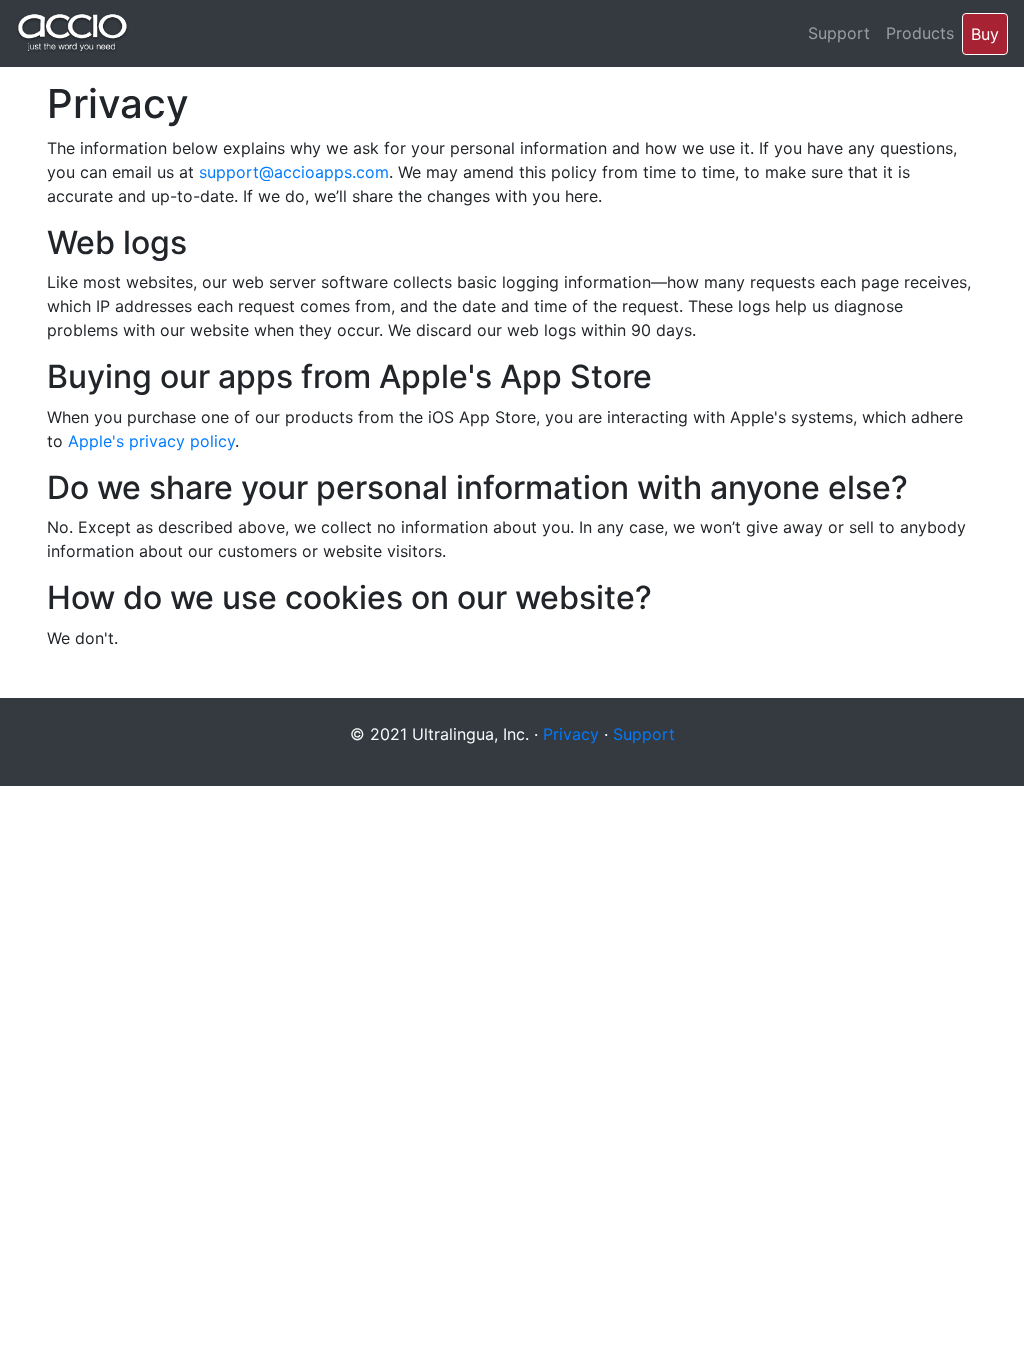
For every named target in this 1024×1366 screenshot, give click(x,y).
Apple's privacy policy (151, 441)
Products (920, 33)
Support (839, 33)
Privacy (571, 734)
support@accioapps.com (294, 172)
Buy (985, 34)
